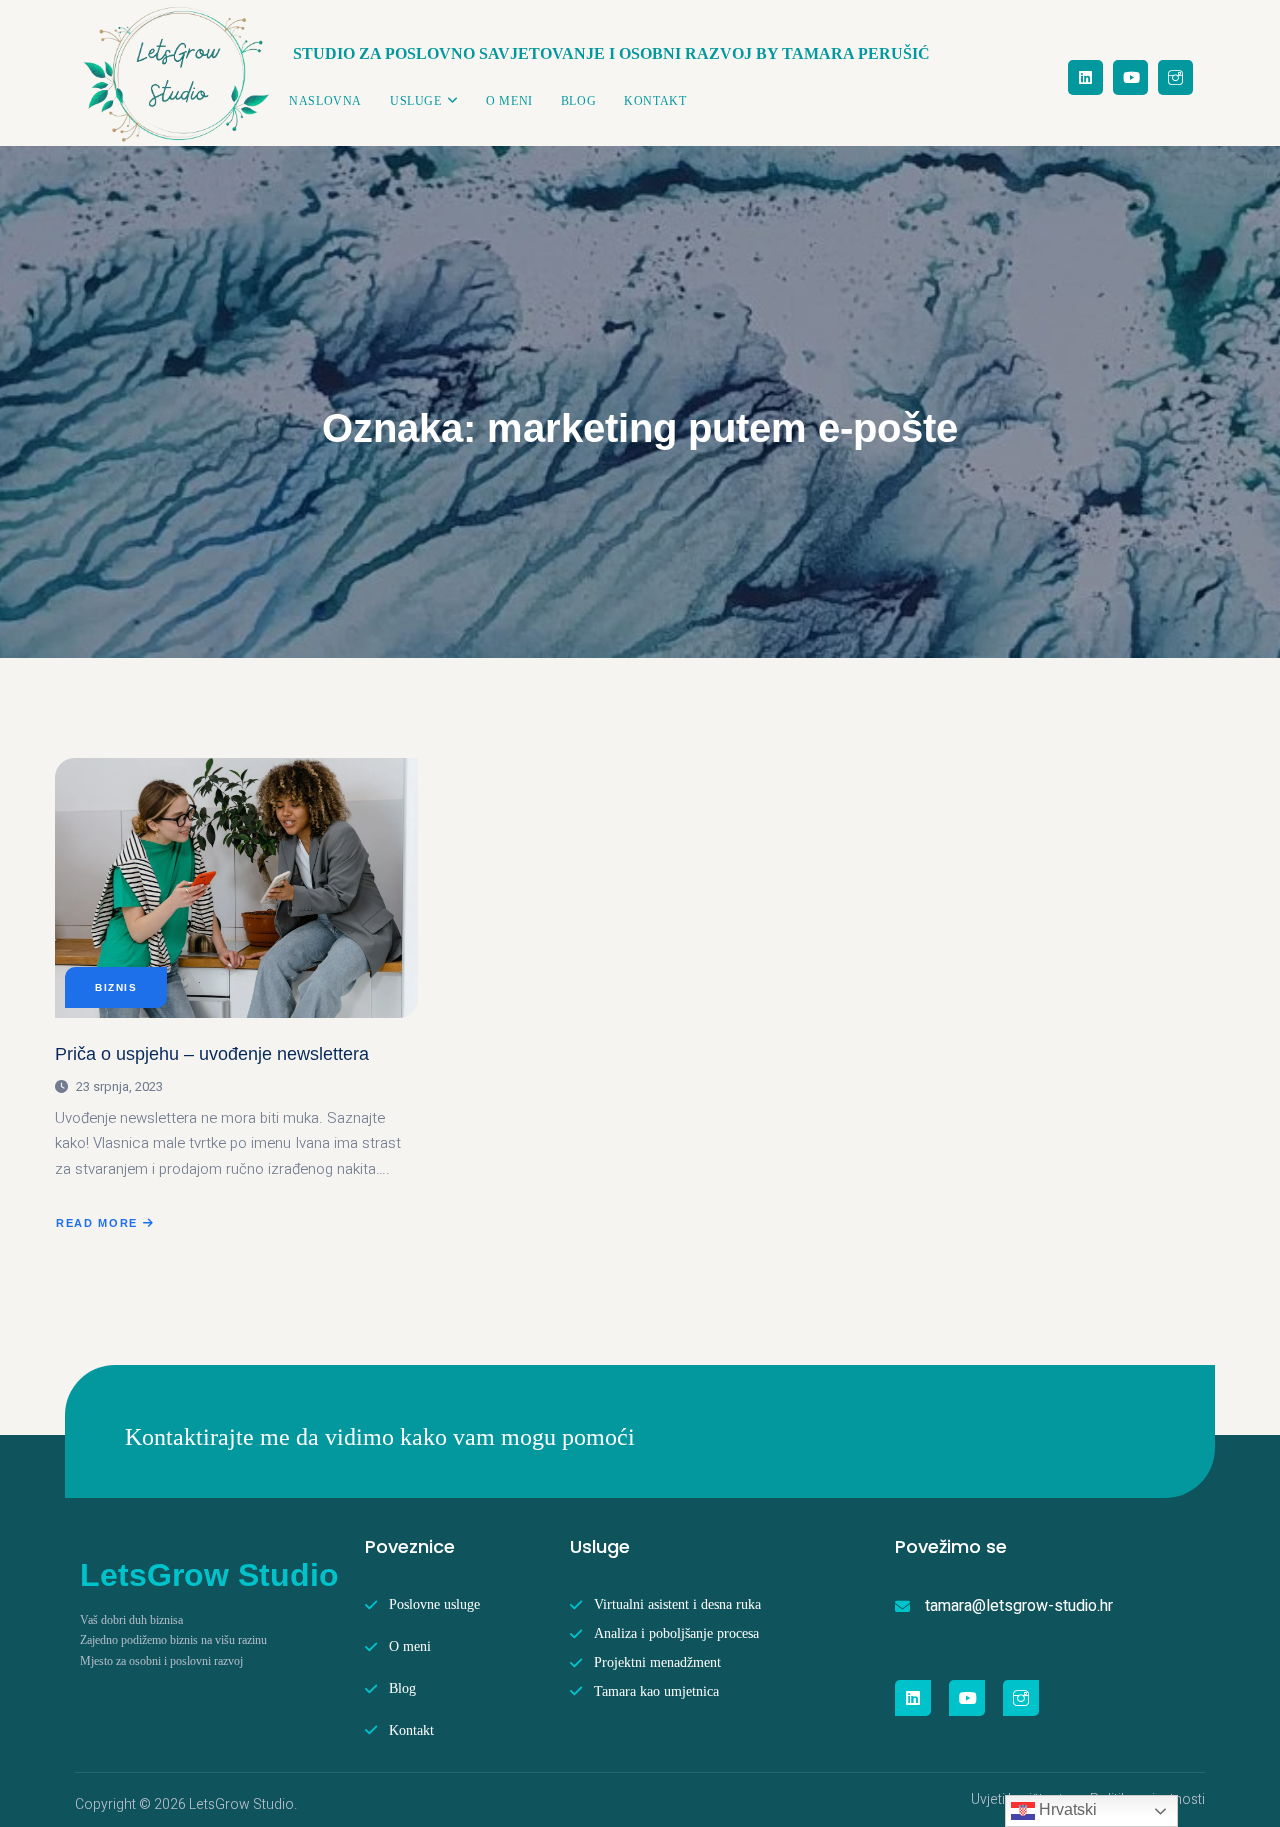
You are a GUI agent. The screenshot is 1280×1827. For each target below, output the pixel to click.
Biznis (116, 987)
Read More (105, 1225)
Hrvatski (1066, 1809)
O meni (509, 101)
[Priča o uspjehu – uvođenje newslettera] (236, 888)
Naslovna (325, 101)
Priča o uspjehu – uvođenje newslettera (212, 1054)
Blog (578, 101)
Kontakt (655, 101)
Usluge (416, 101)
